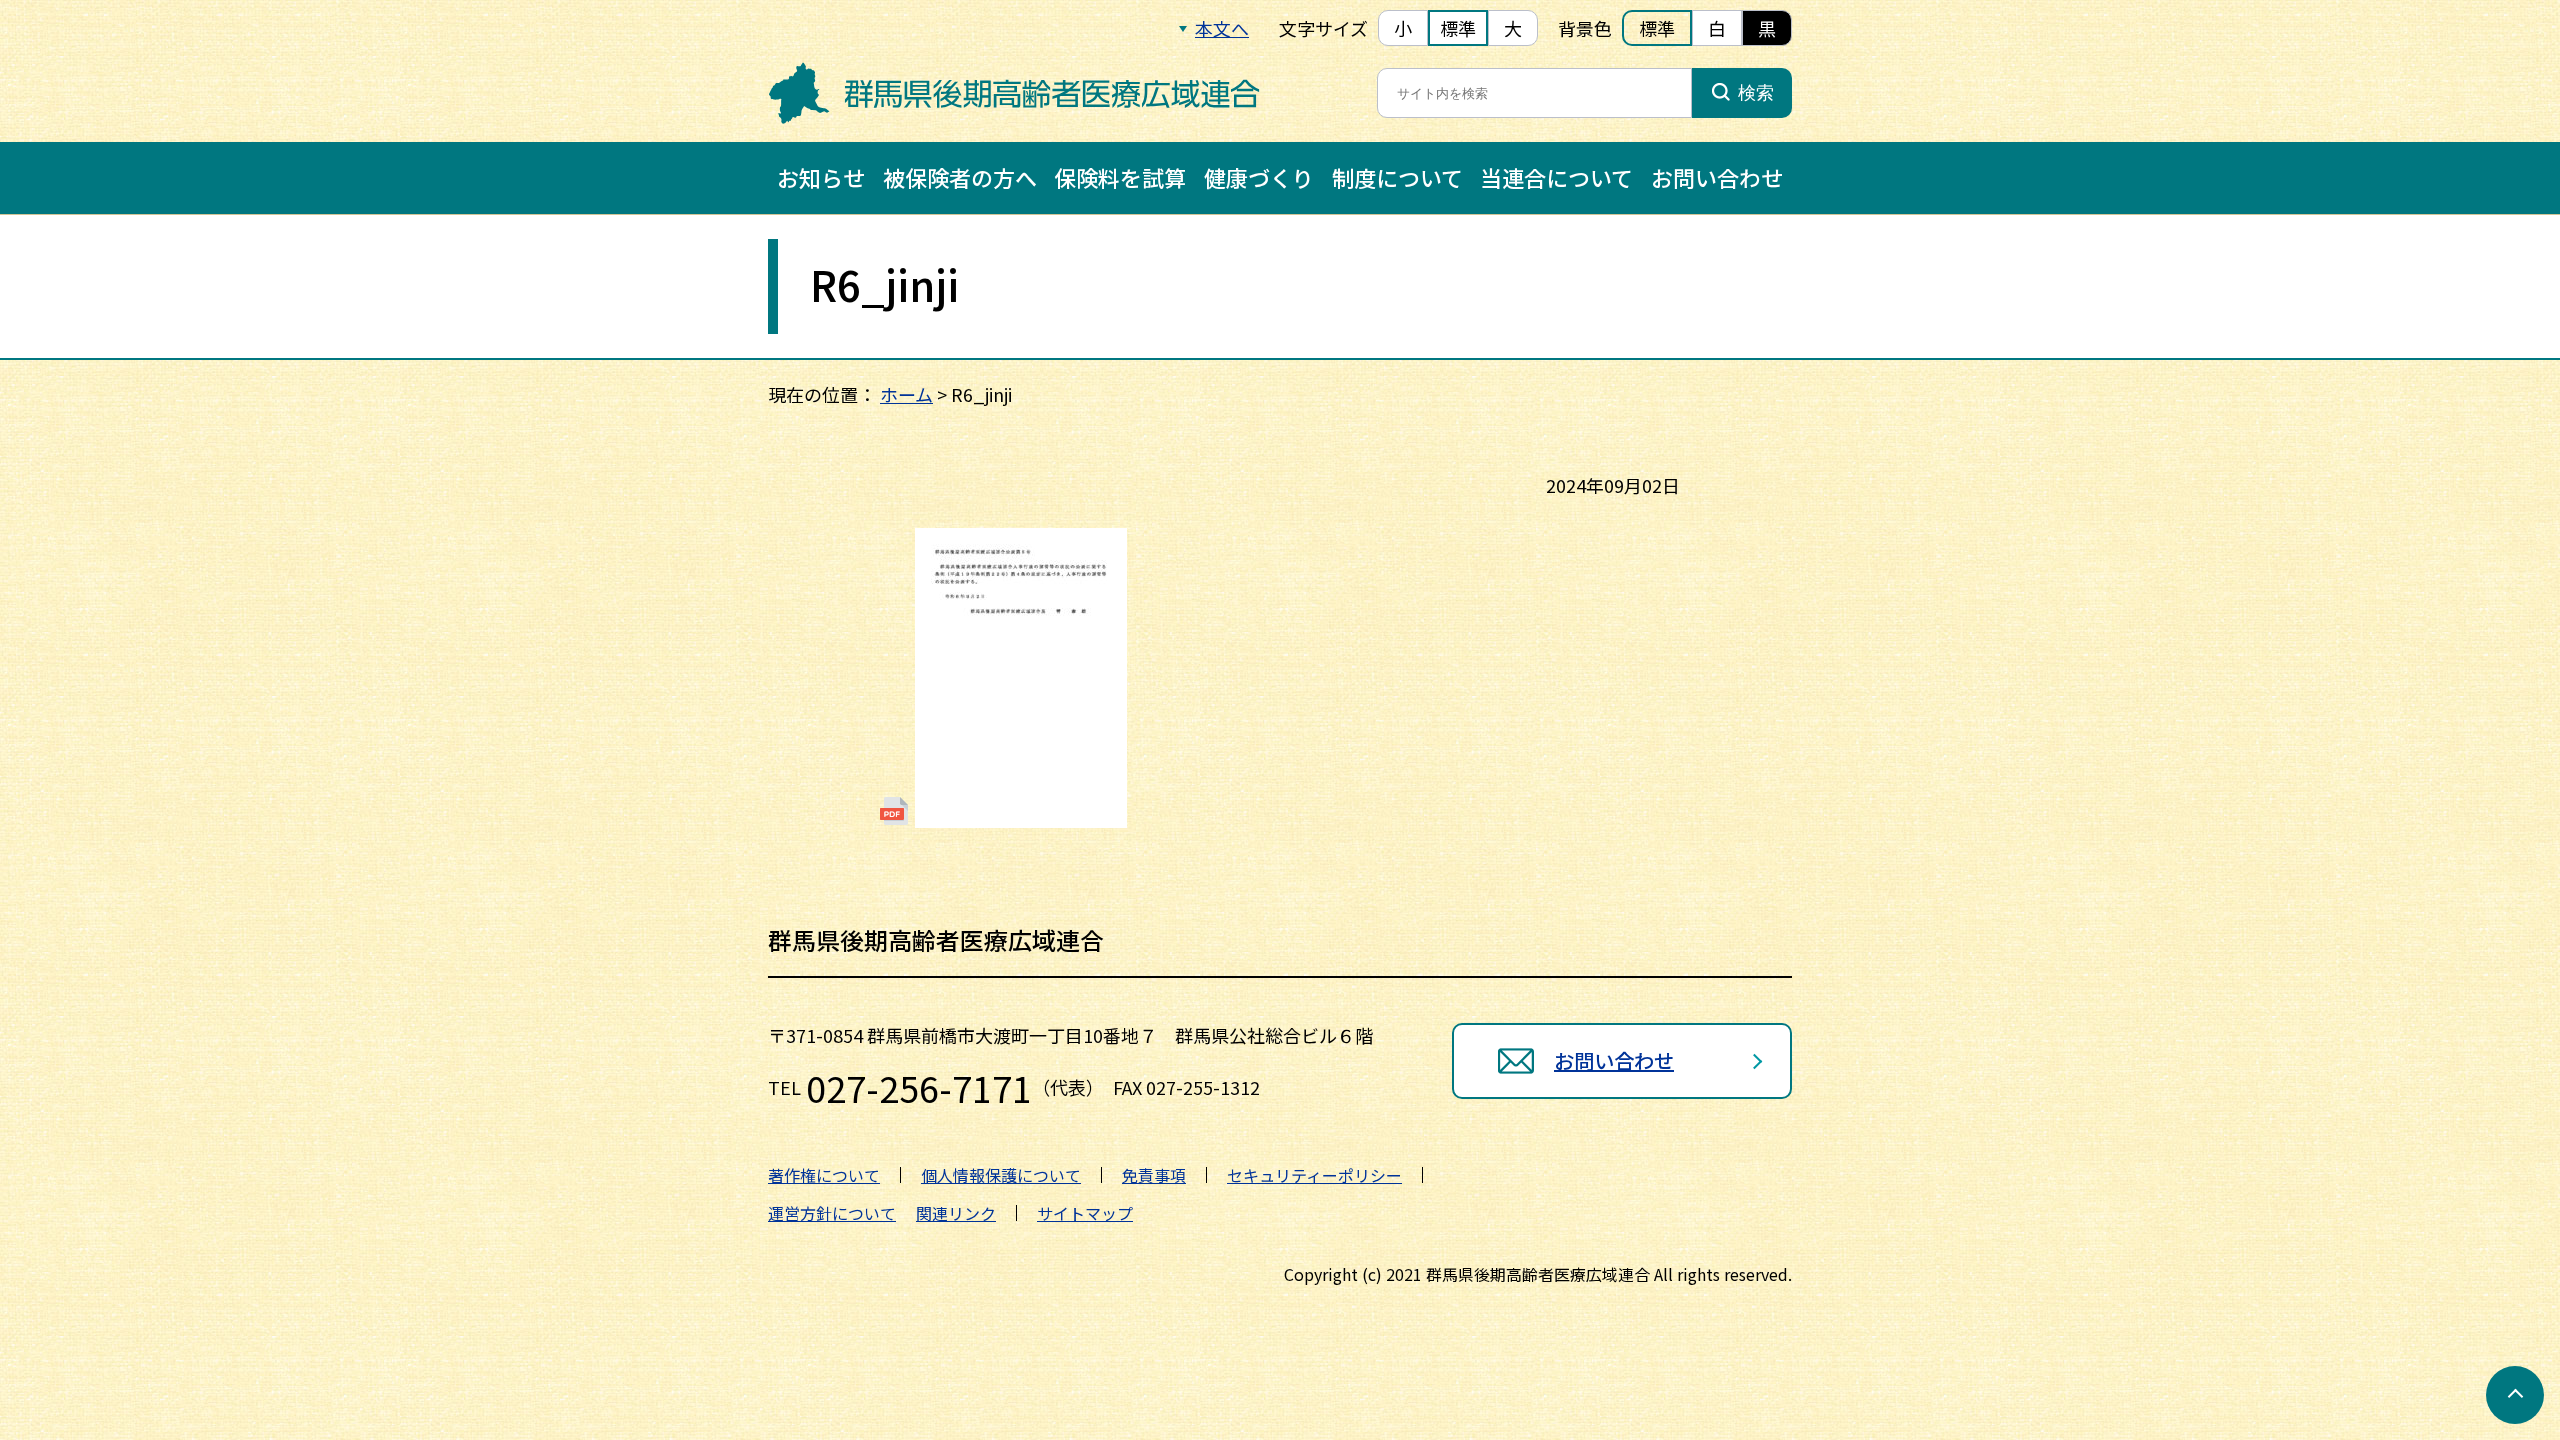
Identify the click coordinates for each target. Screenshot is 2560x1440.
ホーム (906, 394)
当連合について (1556, 177)
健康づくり (1259, 177)
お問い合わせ (1717, 177)
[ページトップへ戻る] (2515, 1395)
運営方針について (832, 1213)
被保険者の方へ (960, 177)
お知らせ (821, 177)
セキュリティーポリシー (1314, 1175)
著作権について (824, 1175)
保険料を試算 (1120, 177)
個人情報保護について (1001, 1175)
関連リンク (956, 1213)
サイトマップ (1085, 1213)
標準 (1458, 28)
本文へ (1222, 28)
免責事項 (1154, 1175)
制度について (1397, 177)
